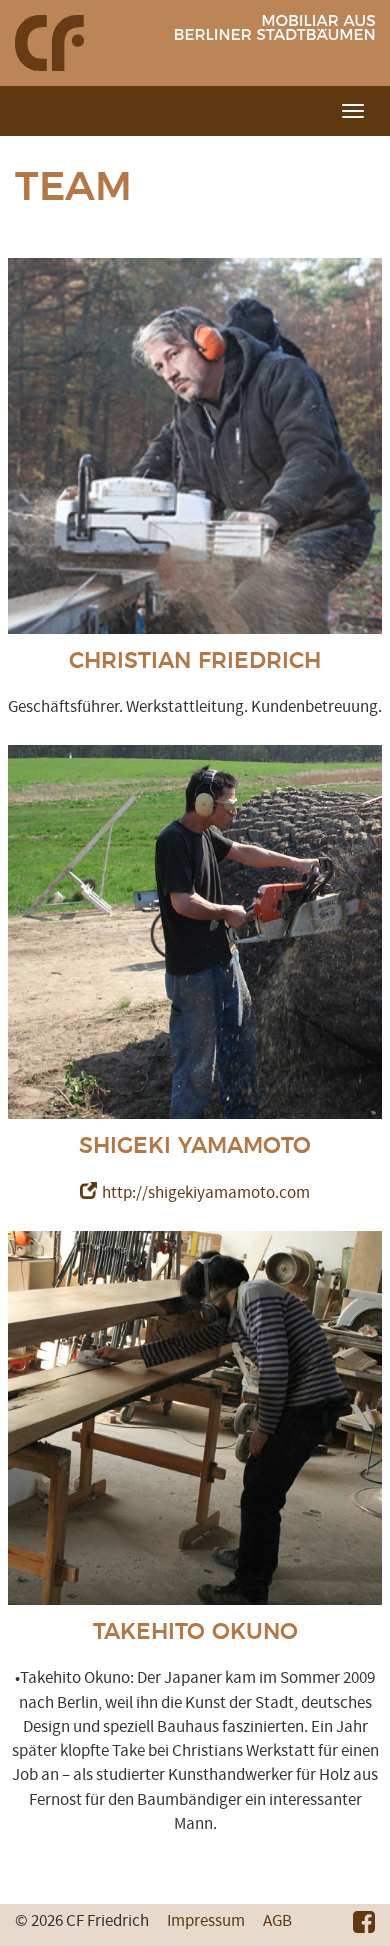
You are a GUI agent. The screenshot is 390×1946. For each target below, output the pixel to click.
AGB (277, 1921)
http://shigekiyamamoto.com (206, 1193)
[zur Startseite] (49, 42)
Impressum (206, 1921)
